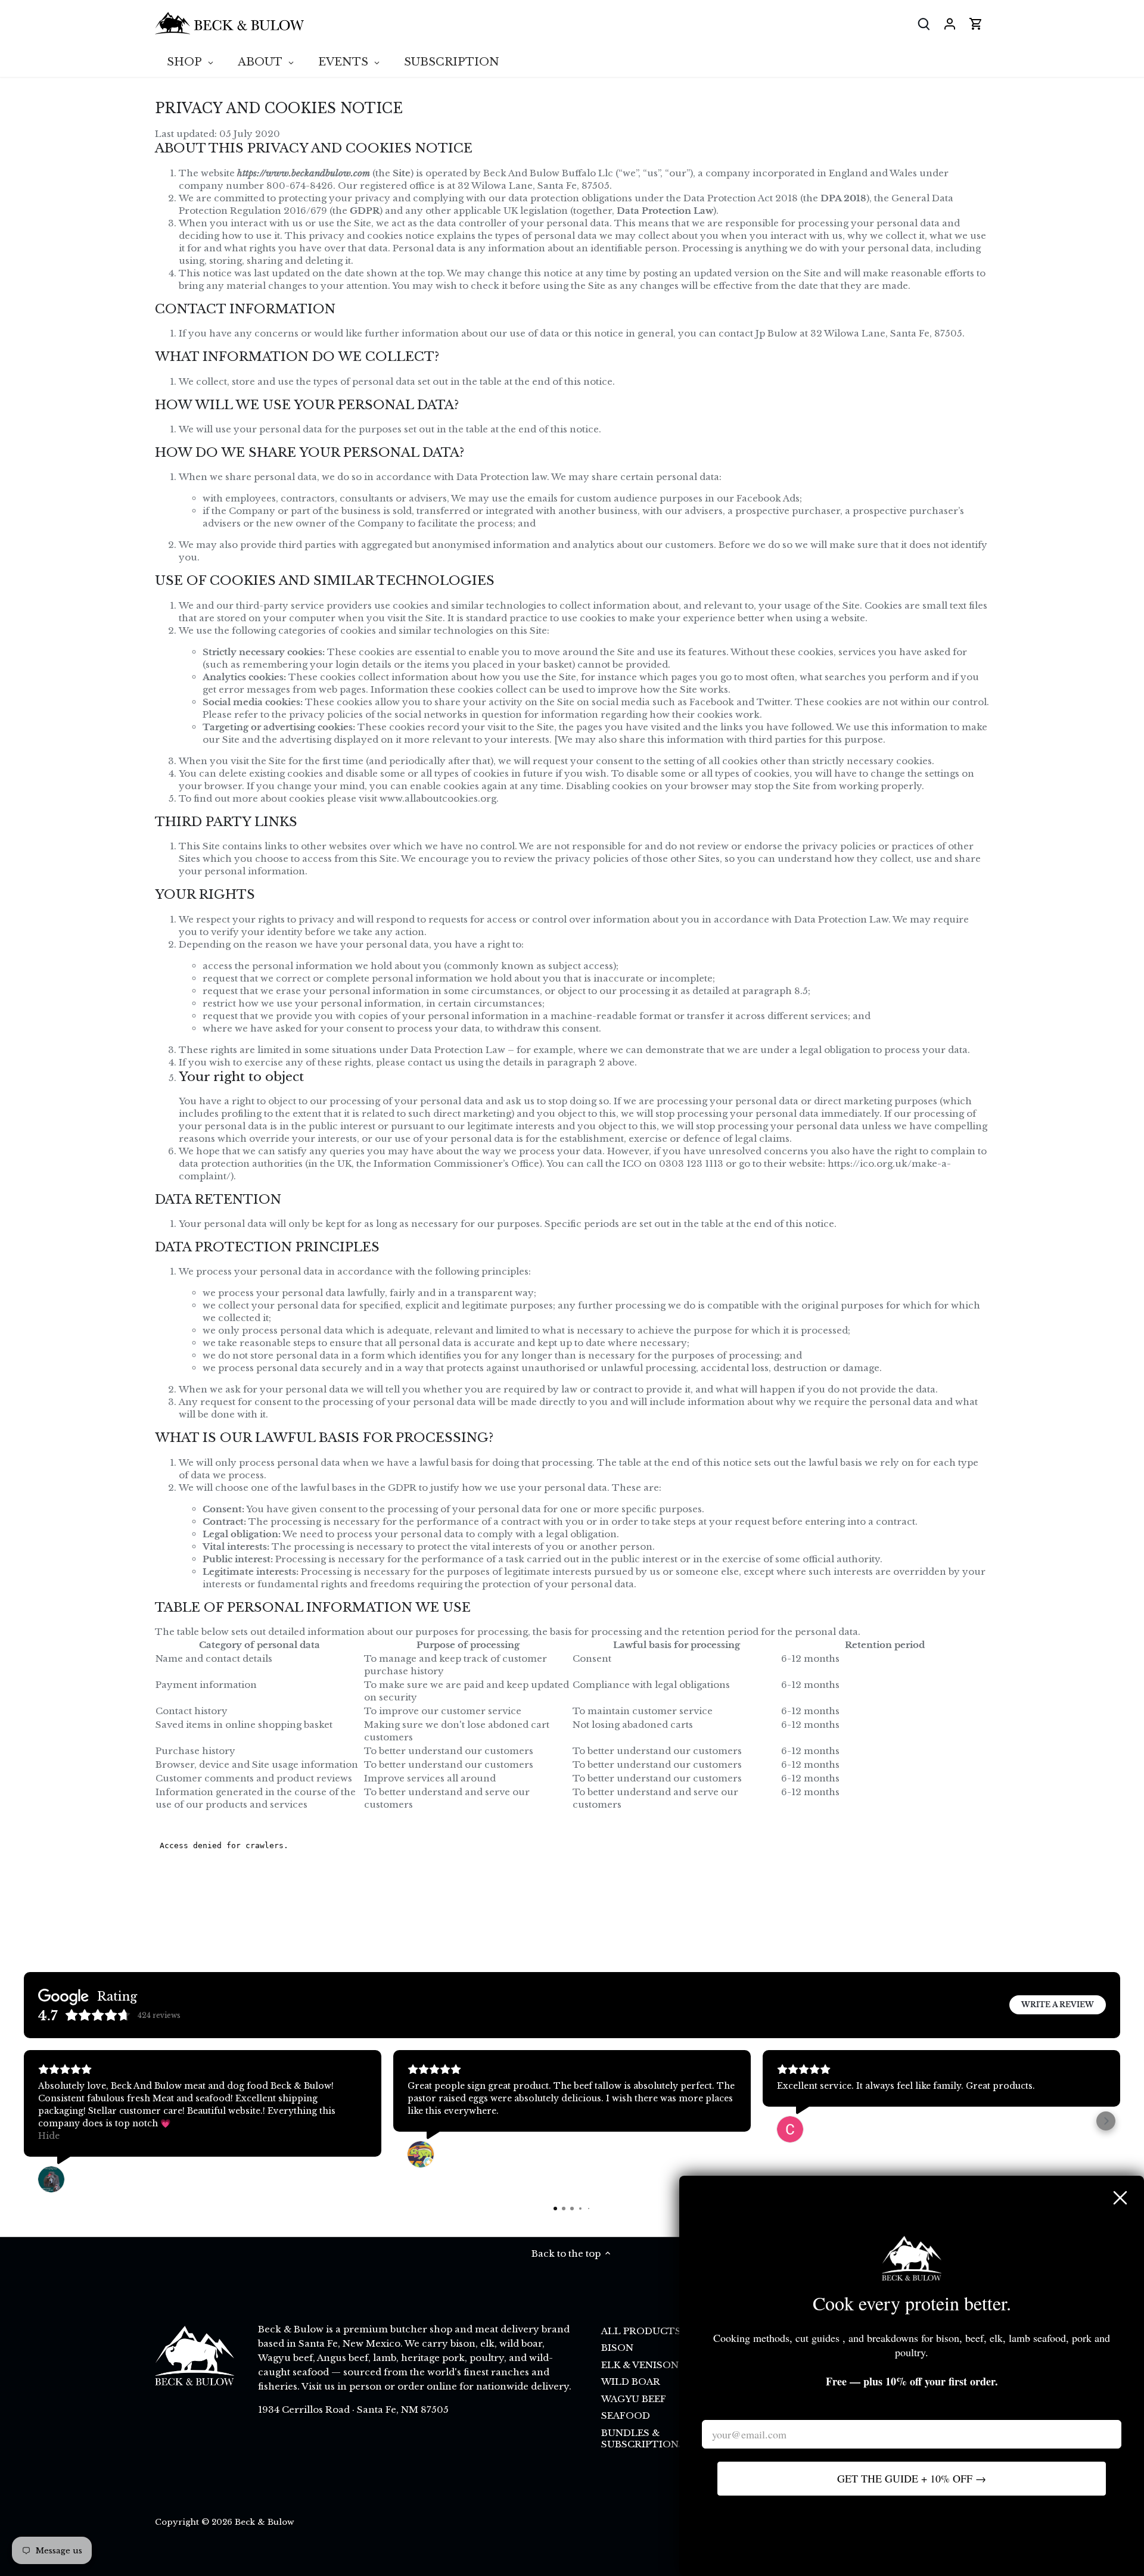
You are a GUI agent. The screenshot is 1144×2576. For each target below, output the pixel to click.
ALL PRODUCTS (641, 2331)
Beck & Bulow (265, 2522)
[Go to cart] (976, 24)
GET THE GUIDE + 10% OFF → (912, 2478)
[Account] (950, 24)
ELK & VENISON (640, 2365)
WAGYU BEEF (634, 2399)
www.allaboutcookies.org (438, 798)
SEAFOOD (626, 2415)
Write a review (1058, 2005)
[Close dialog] (1120, 2198)
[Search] (924, 24)
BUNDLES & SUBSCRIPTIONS (643, 2439)
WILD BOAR (631, 2382)
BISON (617, 2348)
